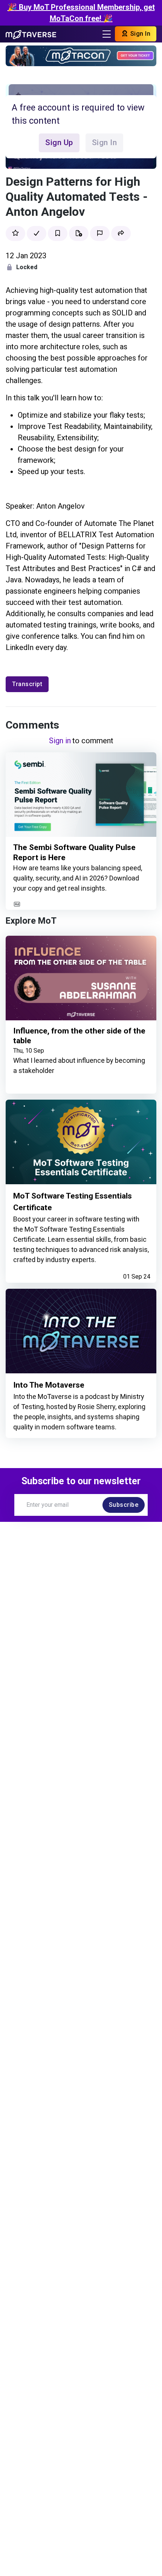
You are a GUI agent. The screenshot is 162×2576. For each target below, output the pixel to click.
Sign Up (59, 142)
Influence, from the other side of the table (79, 1036)
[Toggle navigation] (107, 34)
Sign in (60, 741)
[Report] (100, 233)
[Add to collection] (79, 233)
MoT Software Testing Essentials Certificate (73, 1202)
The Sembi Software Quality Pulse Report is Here (74, 852)
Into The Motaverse (49, 1385)
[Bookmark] (58, 233)
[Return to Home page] (31, 34)
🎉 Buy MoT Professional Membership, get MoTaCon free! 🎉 (81, 13)
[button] (121, 233)
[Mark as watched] (37, 233)
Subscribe (124, 1505)
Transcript (27, 684)
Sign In (139, 34)
